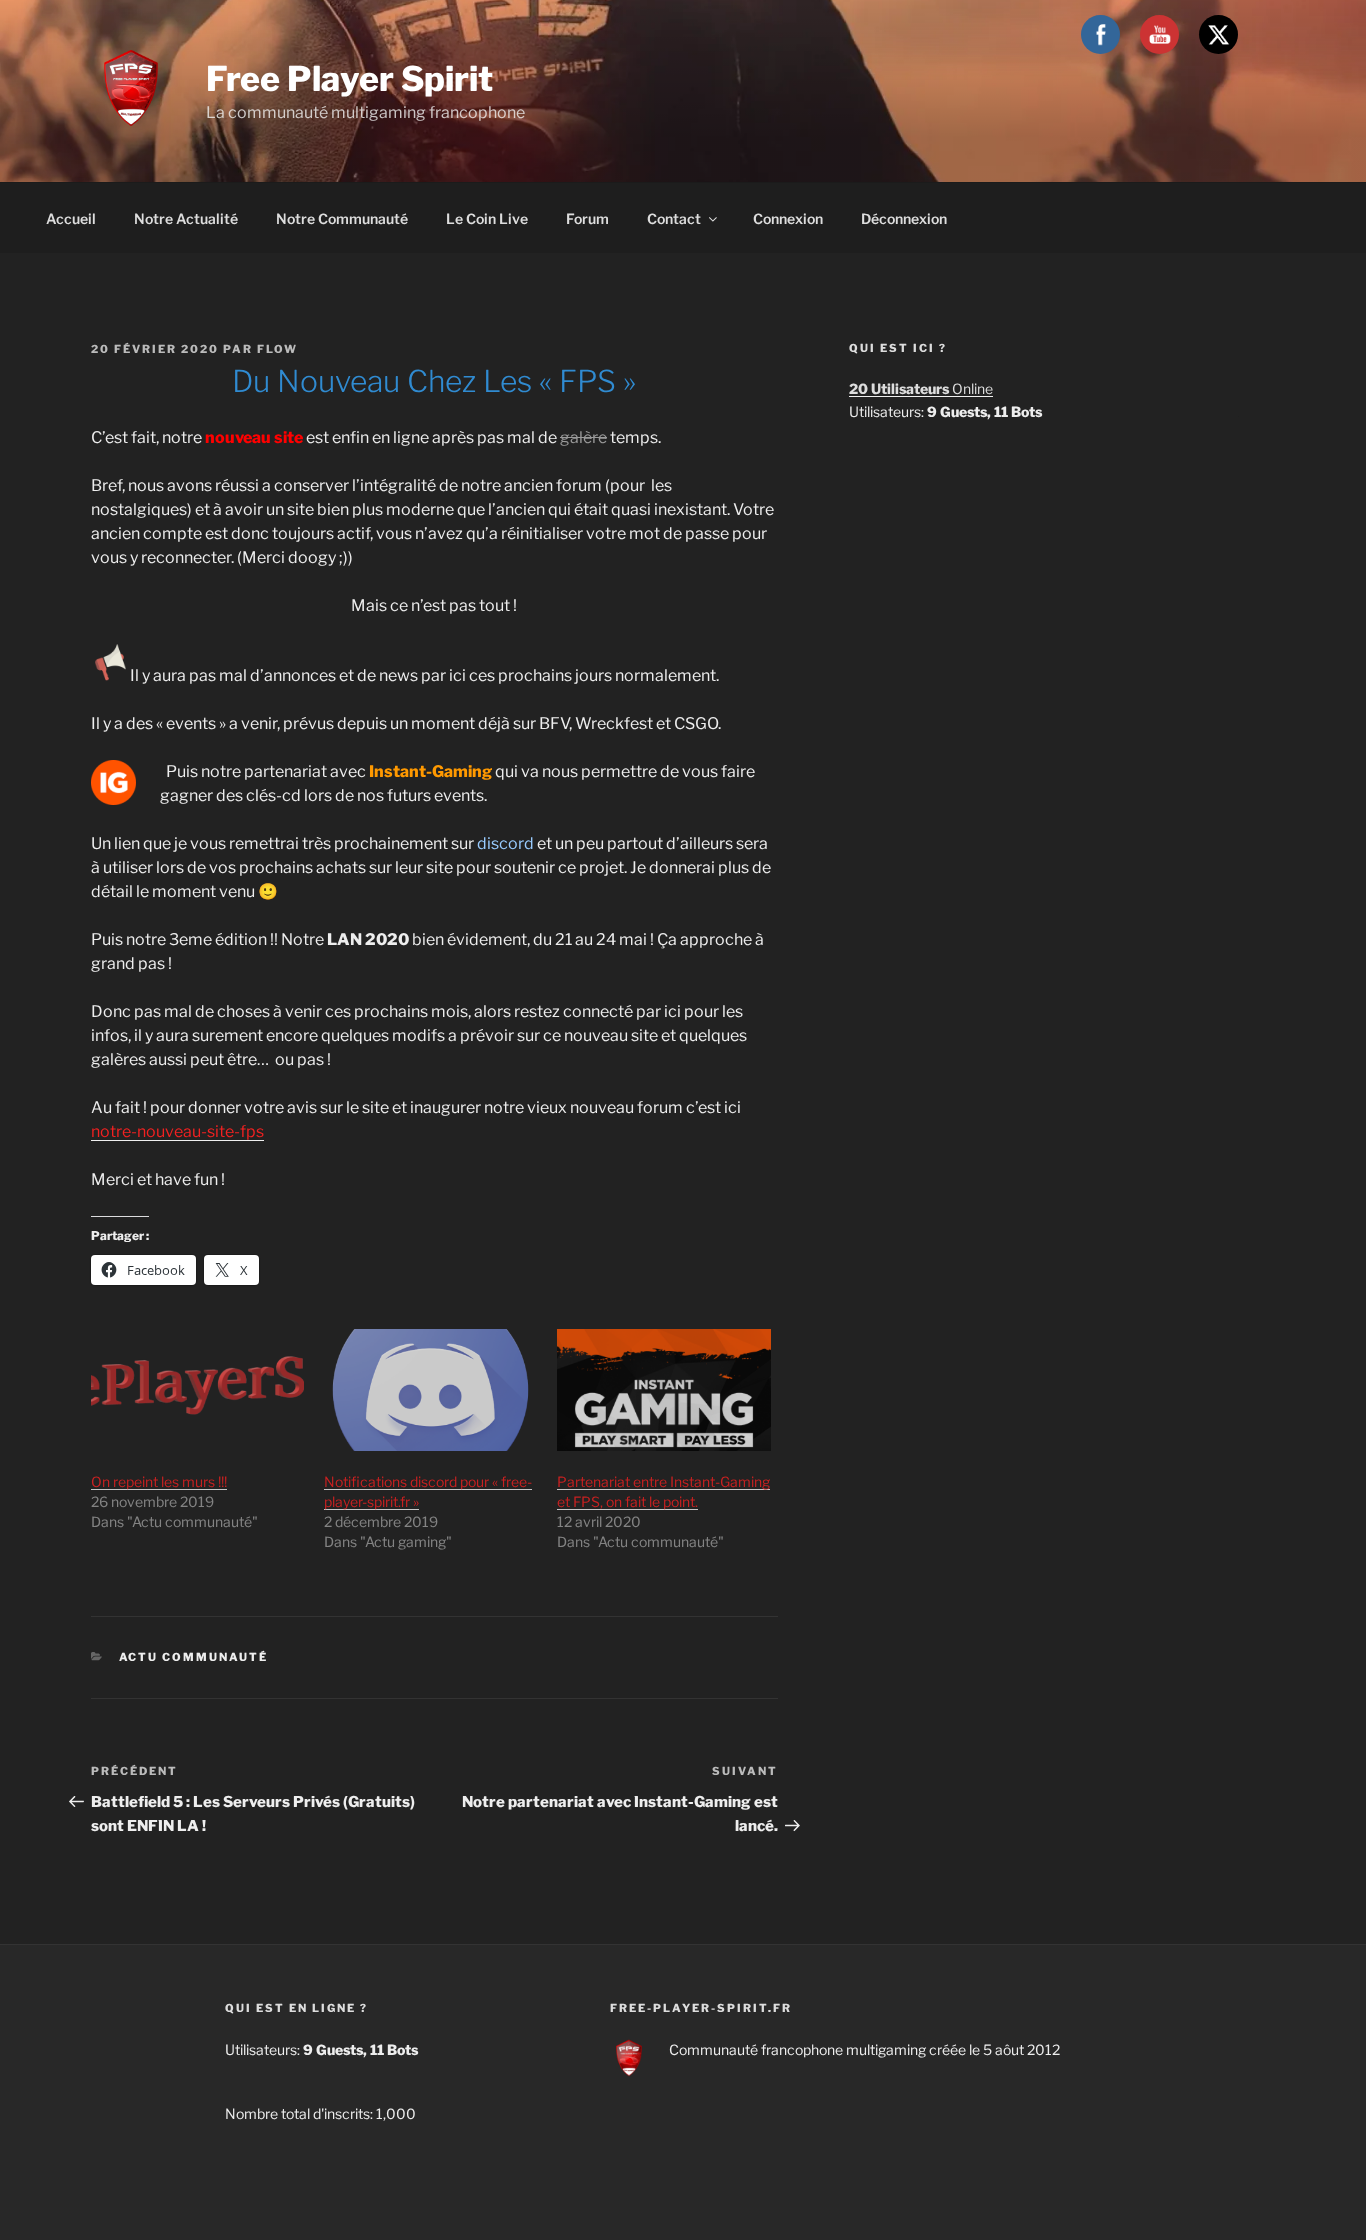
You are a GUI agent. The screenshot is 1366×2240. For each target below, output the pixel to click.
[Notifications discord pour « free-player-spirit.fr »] (430, 1390)
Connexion (788, 218)
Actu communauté (194, 1657)
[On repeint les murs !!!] (197, 1390)
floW (277, 349)
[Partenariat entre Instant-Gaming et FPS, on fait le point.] (663, 1390)
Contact (674, 218)
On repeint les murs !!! (159, 1481)
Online (921, 388)
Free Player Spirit (349, 78)
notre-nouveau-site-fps (177, 1131)
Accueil (71, 218)
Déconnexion (904, 218)
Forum (587, 218)
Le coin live (487, 218)
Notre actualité (186, 218)
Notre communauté (342, 218)
